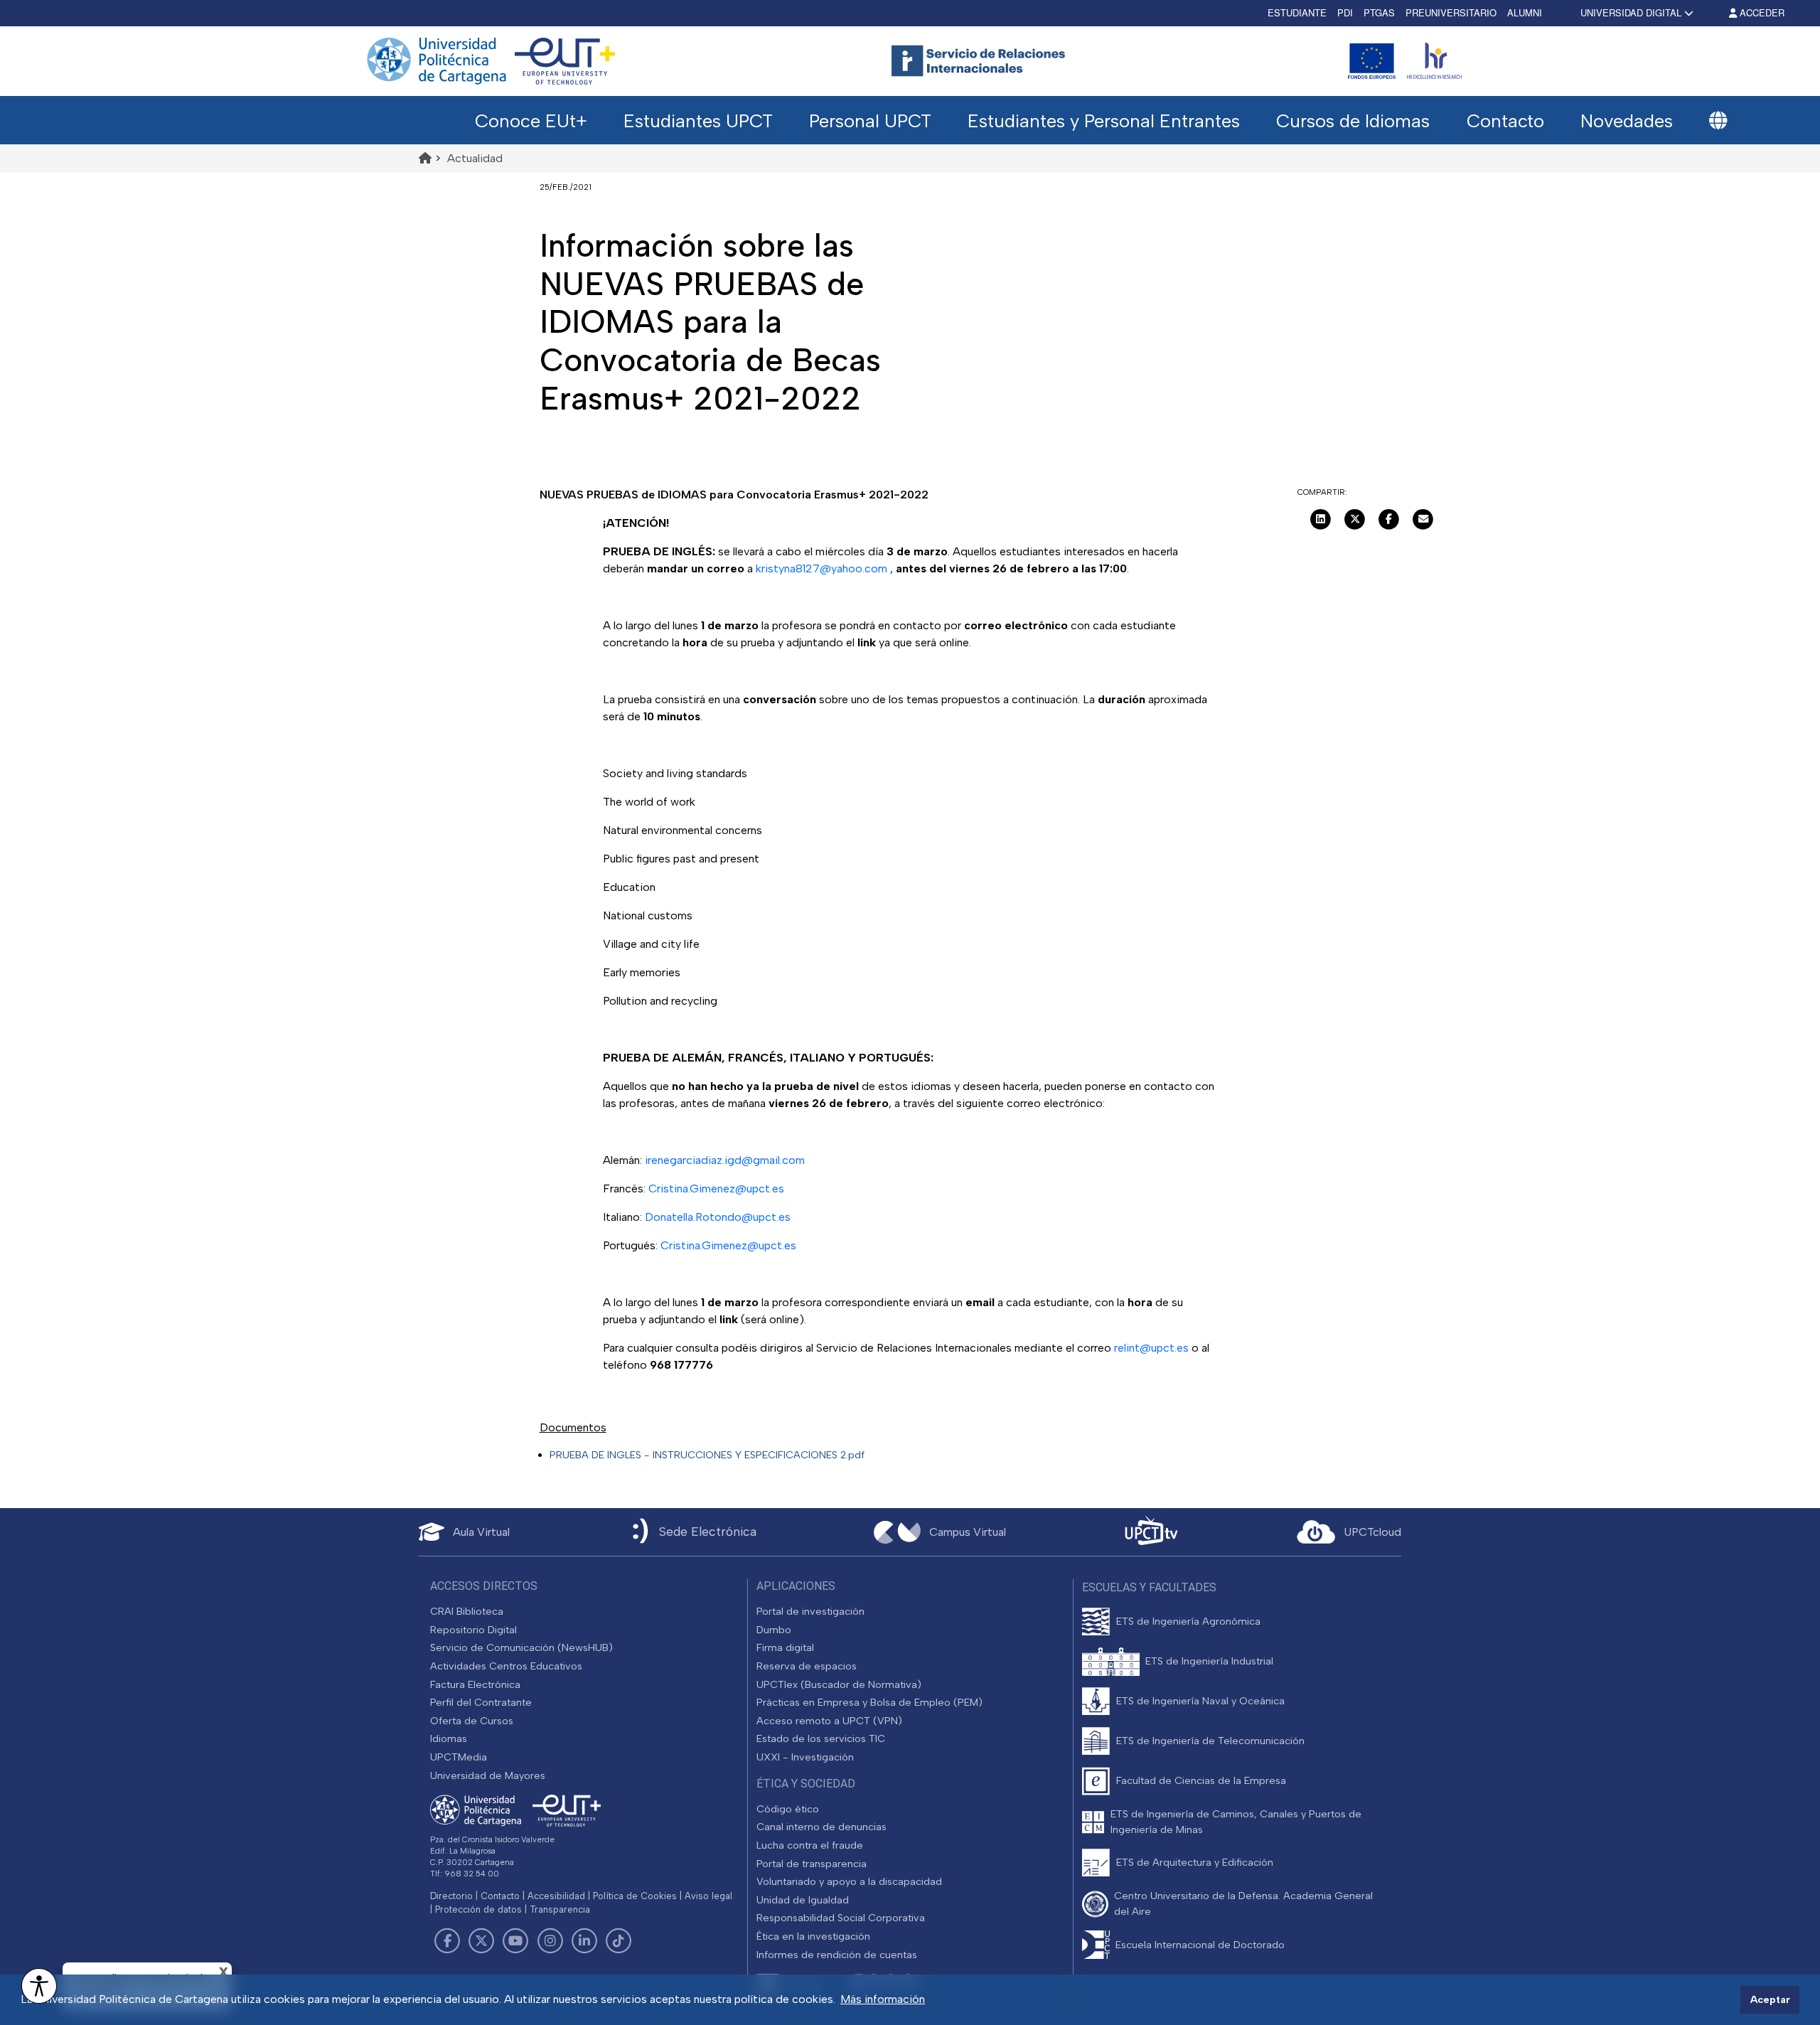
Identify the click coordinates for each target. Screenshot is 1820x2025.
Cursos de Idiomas (1353, 121)
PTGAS (1379, 12)
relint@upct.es (1151, 1348)
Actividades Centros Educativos (506, 1666)
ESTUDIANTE (1297, 12)
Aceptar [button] (1770, 1999)
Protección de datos (478, 1909)
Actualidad (475, 158)
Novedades (1627, 121)
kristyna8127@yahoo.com (821, 568)
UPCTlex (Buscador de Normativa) (839, 1684)
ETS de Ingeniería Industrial (1209, 1661)
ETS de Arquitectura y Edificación (1195, 1862)
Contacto (1505, 121)
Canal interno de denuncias (821, 1827)
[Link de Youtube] (515, 1941)
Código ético (788, 1809)
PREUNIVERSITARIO (1451, 12)
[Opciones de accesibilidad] (39, 1986)
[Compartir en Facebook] (1389, 518)
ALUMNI (1525, 12)
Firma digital (785, 1647)
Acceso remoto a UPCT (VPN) (829, 1721)
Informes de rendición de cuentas (837, 1955)
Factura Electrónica (475, 1684)
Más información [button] (883, 1999)
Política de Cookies (635, 1896)
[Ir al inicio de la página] (425, 158)
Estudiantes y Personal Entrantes (1104, 121)
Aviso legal (708, 1896)
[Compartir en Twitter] (1355, 518)
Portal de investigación (810, 1611)
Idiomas (449, 1738)
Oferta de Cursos (472, 1721)
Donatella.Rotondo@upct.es (718, 1217)
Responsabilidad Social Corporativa (841, 1918)
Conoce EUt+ (531, 121)
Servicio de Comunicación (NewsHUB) (521, 1647)
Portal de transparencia (812, 1864)
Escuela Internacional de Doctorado (1200, 1945)
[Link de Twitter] (481, 1941)
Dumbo (774, 1630)
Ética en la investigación (813, 1936)
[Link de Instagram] (550, 1941)
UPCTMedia (459, 1757)
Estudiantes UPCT (698, 121)
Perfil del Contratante (481, 1702)
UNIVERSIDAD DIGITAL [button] (1631, 12)
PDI (1345, 12)
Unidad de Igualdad (803, 1900)
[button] (1718, 121)
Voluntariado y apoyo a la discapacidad (849, 1881)
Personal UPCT (870, 121)
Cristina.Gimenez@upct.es (715, 1188)
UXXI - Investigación (805, 1757)
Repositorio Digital (473, 1630)
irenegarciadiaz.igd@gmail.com (725, 1160)
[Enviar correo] (1423, 518)
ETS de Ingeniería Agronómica (1188, 1621)
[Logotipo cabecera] (981, 61)
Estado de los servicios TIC (821, 1738)
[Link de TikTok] (619, 1941)
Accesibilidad (556, 1896)
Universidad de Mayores (488, 1775)
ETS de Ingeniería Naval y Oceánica (1200, 1701)
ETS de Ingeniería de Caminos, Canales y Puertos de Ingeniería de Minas (1236, 1822)
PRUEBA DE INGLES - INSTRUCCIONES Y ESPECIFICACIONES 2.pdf (707, 1455)
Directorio (451, 1896)
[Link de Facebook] (447, 1941)
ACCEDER (1761, 12)
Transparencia (560, 1909)
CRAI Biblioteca (467, 1611)
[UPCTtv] (1151, 1532)
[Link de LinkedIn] (584, 1941)
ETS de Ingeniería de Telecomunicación (1210, 1741)
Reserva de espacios (807, 1666)
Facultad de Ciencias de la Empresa (1201, 1780)
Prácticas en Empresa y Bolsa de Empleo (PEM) (869, 1702)
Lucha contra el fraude (810, 1845)
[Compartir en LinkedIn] (1321, 518)
